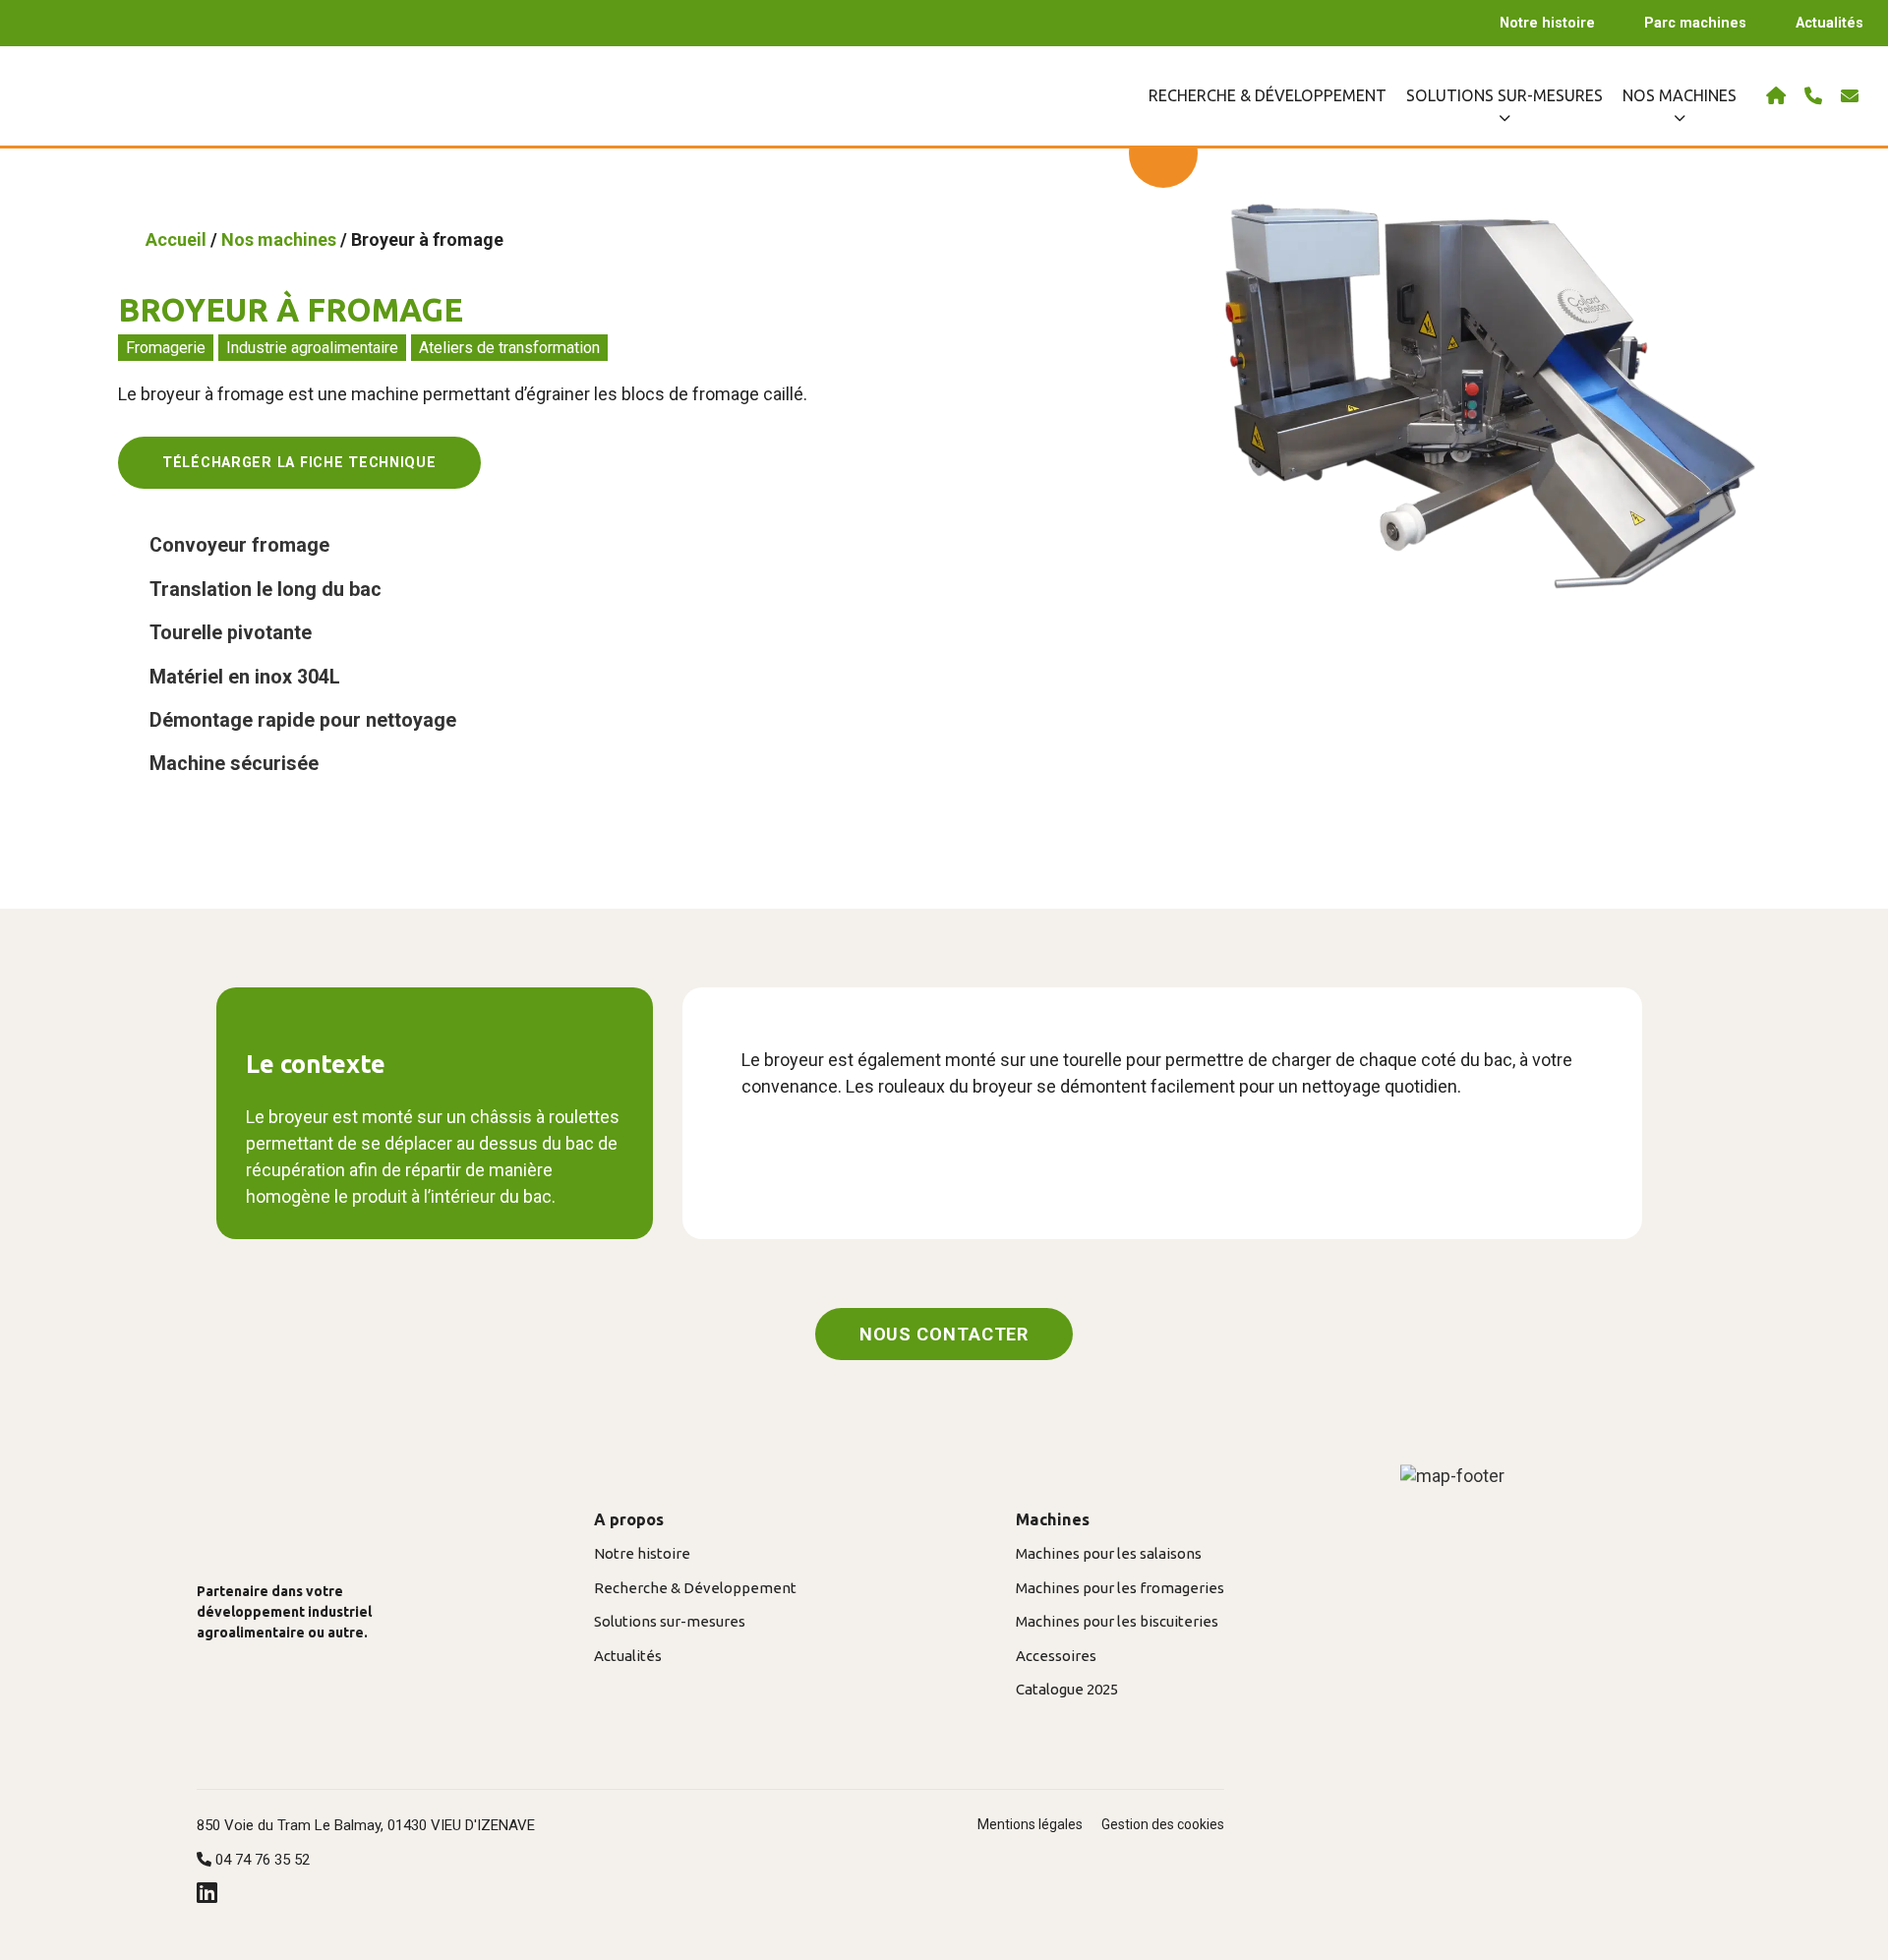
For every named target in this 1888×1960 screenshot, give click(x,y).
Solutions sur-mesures (670, 1621)
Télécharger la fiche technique (299, 463)
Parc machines (1695, 23)
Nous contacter (944, 1334)
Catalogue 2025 (1067, 1689)
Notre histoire (1547, 23)
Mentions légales (1030, 1824)
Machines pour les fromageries (1120, 1588)
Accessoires (1056, 1656)
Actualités (1829, 23)
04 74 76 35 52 (261, 1860)
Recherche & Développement (1268, 95)
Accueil (176, 239)
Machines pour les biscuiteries (1117, 1621)
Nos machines (279, 239)
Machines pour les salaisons (1109, 1553)
